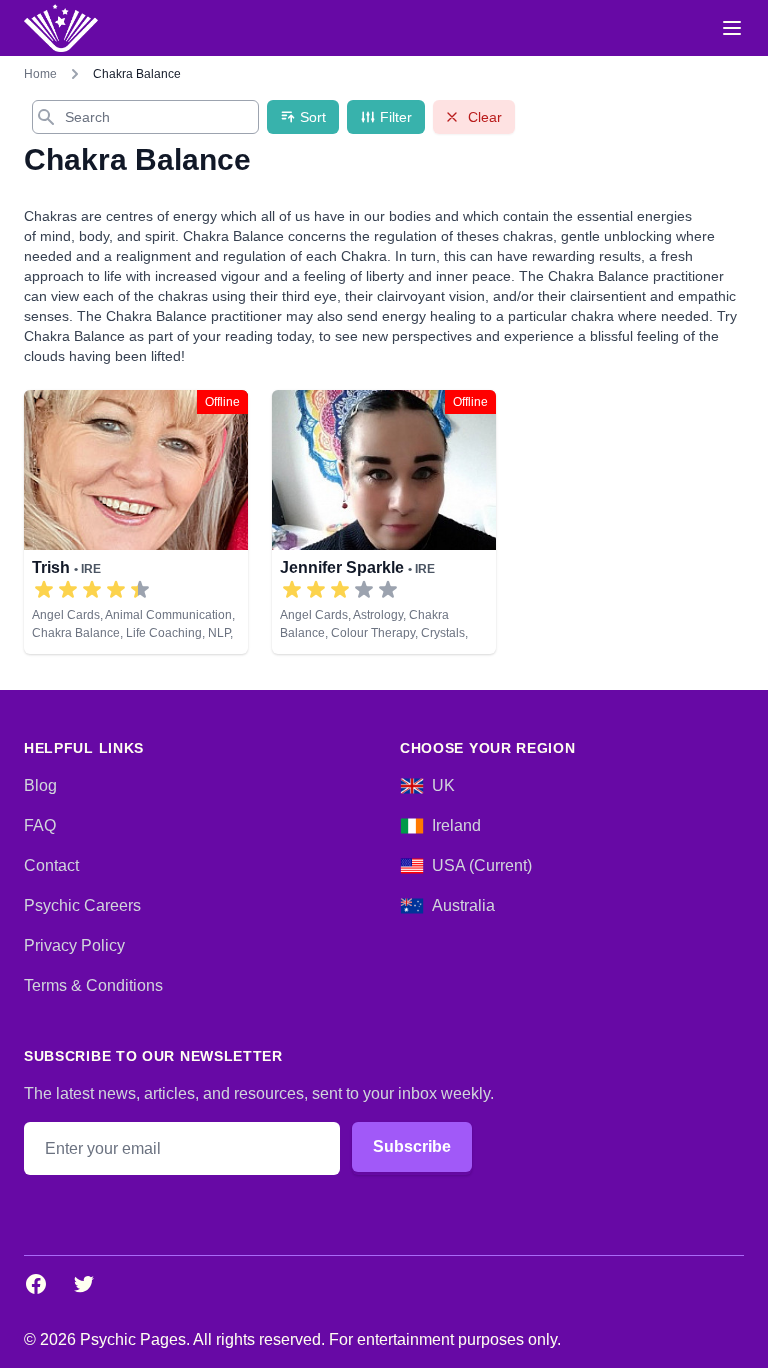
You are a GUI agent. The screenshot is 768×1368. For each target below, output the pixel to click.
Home (40, 74)
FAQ (40, 825)
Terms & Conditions (93, 985)
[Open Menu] (732, 28)
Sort (313, 117)
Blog (40, 785)
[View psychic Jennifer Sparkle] (384, 522)
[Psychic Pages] (61, 28)
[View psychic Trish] (136, 522)
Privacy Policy (74, 945)
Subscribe (412, 1146)
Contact (51, 865)
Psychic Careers (82, 905)
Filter (396, 117)
